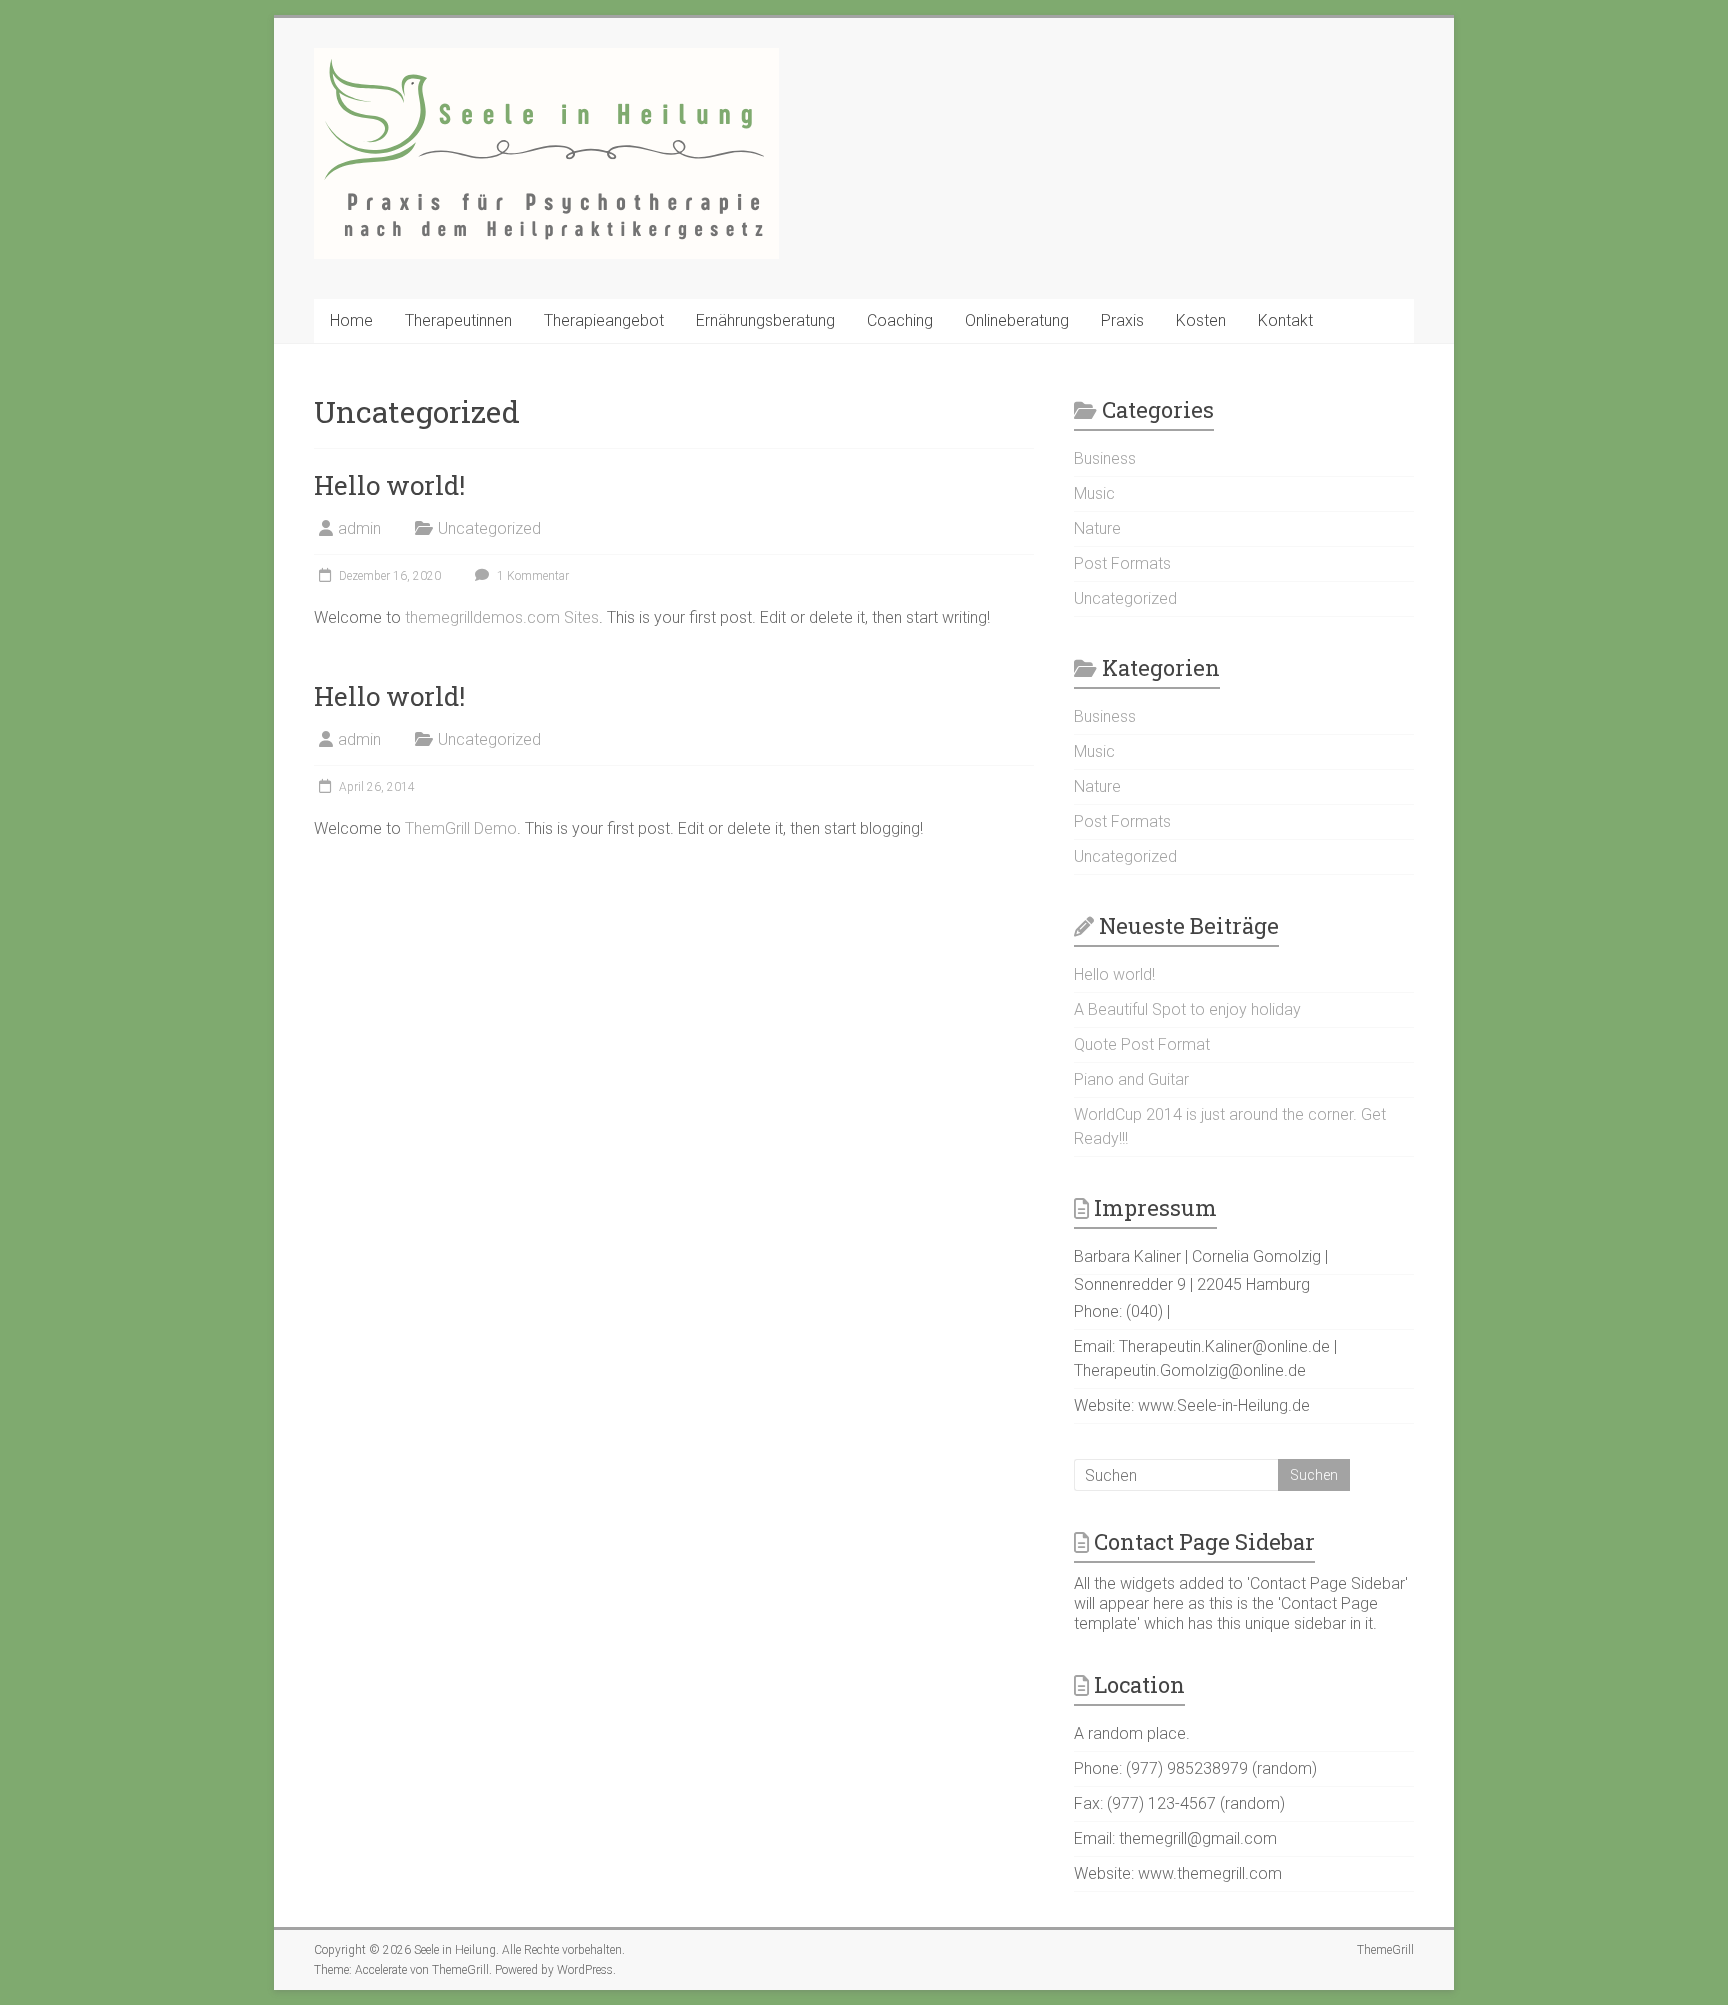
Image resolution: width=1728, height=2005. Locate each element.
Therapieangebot (604, 320)
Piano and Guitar (1131, 1079)
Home (351, 320)
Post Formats (1122, 563)
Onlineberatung (1017, 320)
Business (1105, 458)
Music (1094, 493)
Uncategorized (489, 528)
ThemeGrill (1385, 1950)
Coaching (900, 320)
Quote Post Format (1142, 1044)
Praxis (1122, 320)
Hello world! (389, 485)
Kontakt (1285, 320)
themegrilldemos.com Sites (502, 617)
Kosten (1201, 320)
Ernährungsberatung (765, 320)
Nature (1097, 786)
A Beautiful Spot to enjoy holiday (1187, 1009)
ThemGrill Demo (461, 828)
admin (359, 528)
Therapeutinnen (458, 320)
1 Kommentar (531, 576)
